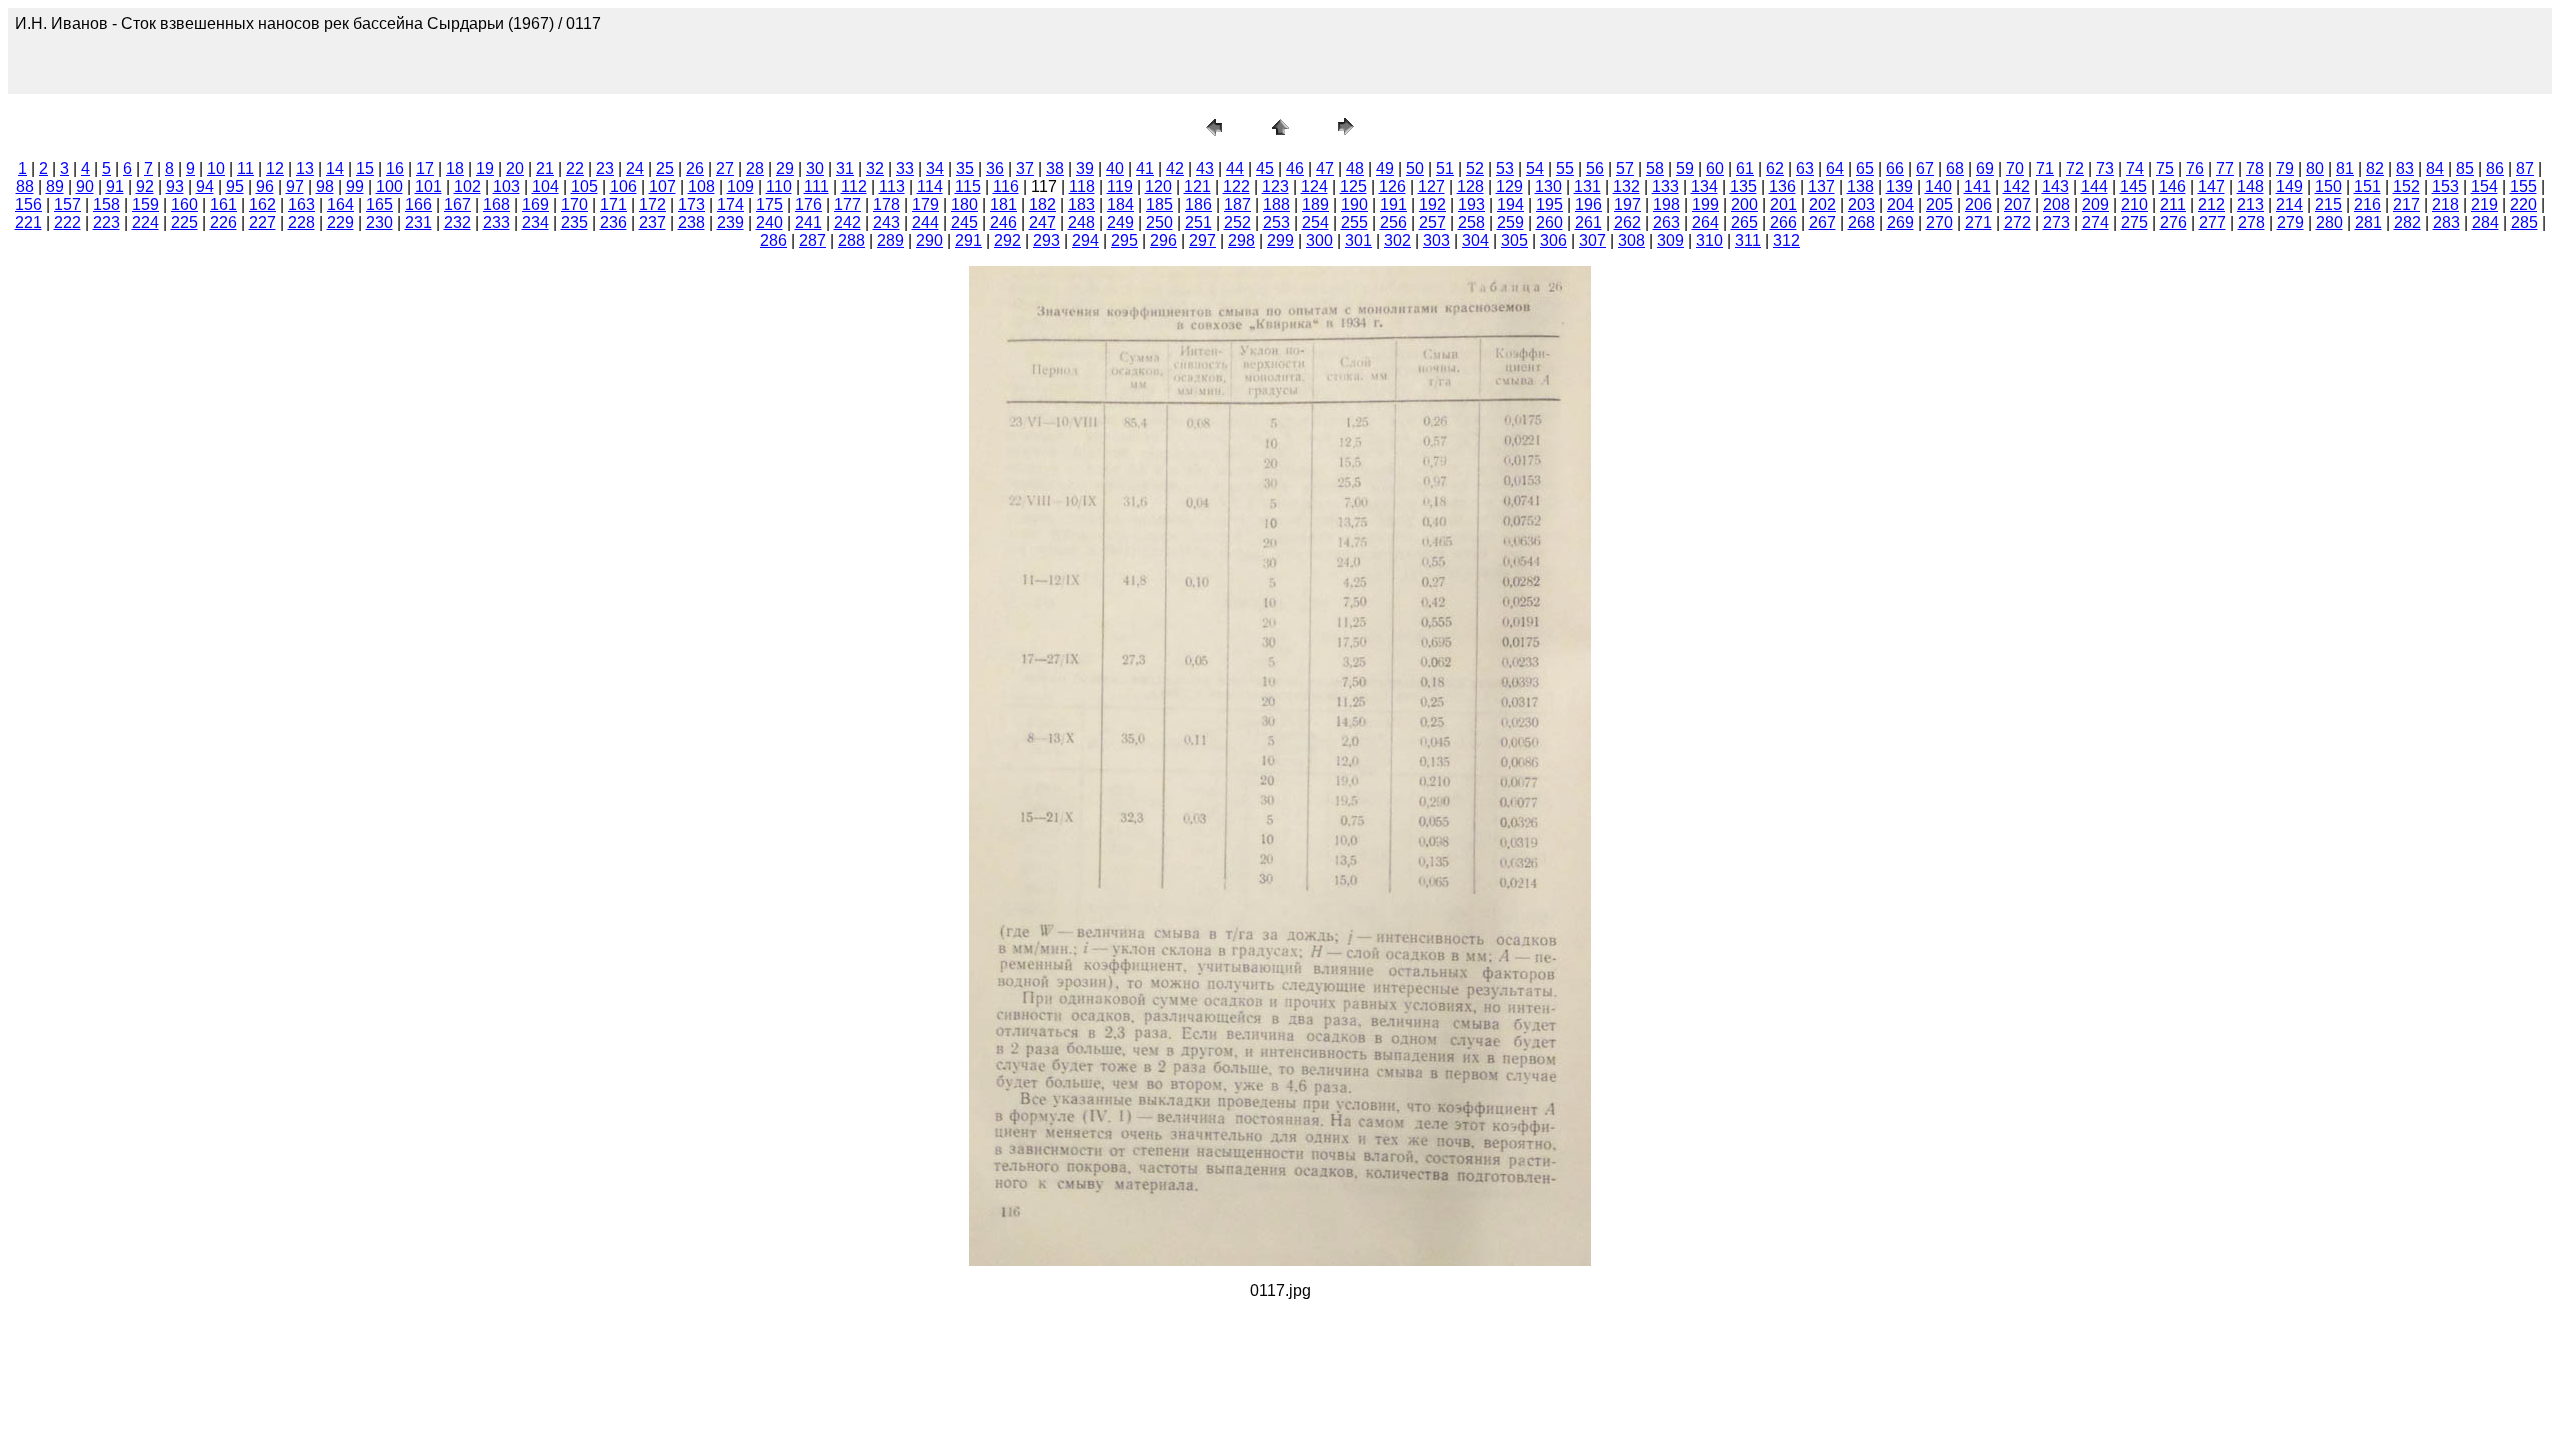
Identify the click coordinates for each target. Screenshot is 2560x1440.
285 (2524, 222)
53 (1505, 168)
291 (968, 240)
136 (1782, 186)
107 (662, 186)
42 (1175, 168)
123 (1275, 186)
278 (2251, 222)
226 (223, 222)
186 (1198, 204)
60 (1715, 168)
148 (2250, 186)
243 (886, 222)
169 (535, 204)
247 (1042, 222)
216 (2367, 204)
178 (886, 204)
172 (652, 204)
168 (496, 204)
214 (2289, 204)
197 (1627, 204)
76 (2195, 168)
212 (2211, 204)
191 (1393, 204)
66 (1895, 168)
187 (1237, 204)
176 (808, 204)
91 (115, 186)
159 (145, 204)
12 (275, 168)
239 (730, 222)
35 (965, 168)
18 (455, 168)
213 (2250, 204)
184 (1120, 204)
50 (1415, 168)
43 (1205, 168)
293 (1046, 240)
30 (815, 168)
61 (1745, 168)
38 (1055, 168)
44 (1235, 168)
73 (2105, 168)
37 (1025, 168)
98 (325, 186)
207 (2017, 204)
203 (1861, 204)
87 (2525, 168)
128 (1470, 186)
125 (1353, 186)
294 (1085, 240)
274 (2095, 222)
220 (2523, 204)
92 (145, 186)
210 (2134, 204)
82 (2375, 168)
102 (467, 186)
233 (496, 222)
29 (785, 168)
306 (1553, 240)
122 (1236, 186)
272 (2017, 222)
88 (25, 186)
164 (340, 204)
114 (930, 186)
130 (1548, 186)
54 (1535, 168)
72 (2075, 168)
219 (2484, 204)
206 (1978, 204)
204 (1900, 204)
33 (905, 168)
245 (964, 222)
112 (854, 186)
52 (1475, 168)
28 (755, 168)
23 (605, 168)
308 (1631, 240)
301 (1358, 240)
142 (2016, 186)
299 (1280, 240)
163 (301, 204)
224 (145, 222)
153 (2445, 186)
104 (545, 186)
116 (1006, 186)
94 (205, 186)
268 (1861, 222)
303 (1436, 240)
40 (1115, 168)
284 (2485, 222)
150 (2328, 186)
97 (295, 186)
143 (2055, 186)
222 (67, 222)
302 (1397, 240)
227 (262, 222)
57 (1625, 168)
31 (845, 168)
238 (691, 222)
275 (2134, 222)
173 (691, 204)
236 (613, 222)
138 (1860, 186)
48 (1355, 168)
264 (1705, 222)
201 (1783, 204)
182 (1042, 204)
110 (779, 186)
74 (2135, 168)
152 (2406, 186)
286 (773, 240)
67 (1925, 168)
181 (1003, 204)
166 (418, 204)
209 (2095, 204)
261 (1588, 222)
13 (305, 168)
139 (1899, 186)
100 (389, 186)
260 (1549, 222)
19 (485, 168)
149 (2289, 186)
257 (1432, 222)
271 (1978, 222)
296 (1163, 240)
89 (55, 186)
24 (635, 168)
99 (355, 186)
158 (106, 204)
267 (1822, 222)
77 (2225, 168)
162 (262, 204)
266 (1783, 222)
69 (1985, 168)
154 (2484, 186)
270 (1939, 222)
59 (1685, 168)
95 (235, 186)
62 (1775, 168)
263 (1666, 222)
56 (1595, 168)
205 (1939, 204)
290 (929, 240)
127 (1431, 186)
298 (1241, 240)
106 (623, 186)
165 (379, 204)
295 (1124, 240)
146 (2172, 186)
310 (1709, 240)
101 (428, 186)
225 (184, 222)
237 (652, 222)
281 (2368, 222)
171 (613, 204)
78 (2255, 168)
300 (1319, 240)
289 (890, 240)
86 (2495, 168)
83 (2405, 168)
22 (575, 168)
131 (1587, 186)
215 (2328, 204)
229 (340, 222)
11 (245, 168)
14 (335, 168)
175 (769, 204)
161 (223, 204)
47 (1325, 168)
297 (1202, 240)
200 (1744, 204)
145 (2133, 186)
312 (1786, 240)
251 (1198, 222)
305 (1514, 240)
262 (1627, 222)
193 (1471, 204)
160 (184, 204)
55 (1565, 168)
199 (1705, 204)
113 (892, 186)
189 (1315, 204)
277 (2212, 222)
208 (2056, 204)
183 (1081, 204)
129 (1509, 186)
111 (816, 186)
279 (2290, 222)
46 (1295, 168)
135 (1743, 186)
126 (1392, 186)
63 (1805, 168)
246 (1003, 222)
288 (851, 240)
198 (1666, 204)
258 (1471, 222)
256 (1393, 222)
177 (847, 204)
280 (2329, 222)
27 (725, 168)
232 (457, 222)
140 (1938, 186)
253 (1276, 222)
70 (2015, 168)
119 (1120, 186)
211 (2173, 204)
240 (769, 222)
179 (925, 204)
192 (1432, 204)
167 (457, 204)
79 (2285, 168)
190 (1354, 204)
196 (1588, 204)
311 (1748, 240)
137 (1821, 186)
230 (379, 222)
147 (2211, 186)
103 (506, 186)
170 (574, 204)
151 (2367, 186)
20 (515, 168)
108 (701, 186)
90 (85, 186)
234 (535, 222)
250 (1159, 222)
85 (2465, 168)
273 (2056, 222)
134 (1704, 186)
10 (216, 168)
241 (808, 222)
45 (1265, 168)
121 (1197, 186)
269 (1900, 222)
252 (1237, 222)
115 (968, 186)
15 (365, 168)
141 (1977, 186)
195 (1549, 204)
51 (1445, 168)
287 (812, 240)
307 (1592, 240)
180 (964, 204)
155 (2523, 186)
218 (2445, 204)
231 (418, 222)
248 (1081, 222)
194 (1510, 204)
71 (2045, 168)
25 (665, 168)
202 (1822, 204)
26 (695, 168)
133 (1665, 186)
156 (28, 204)
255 (1354, 222)
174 (730, 204)
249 (1120, 222)
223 (106, 222)
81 (2345, 168)
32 (875, 168)
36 (995, 168)
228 (301, 222)
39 (1085, 168)
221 (28, 222)
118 (1082, 186)
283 (2446, 222)
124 (1314, 186)
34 (935, 168)
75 (2165, 168)
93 (175, 186)
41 (1145, 168)
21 (545, 168)
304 (1475, 240)
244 (925, 222)
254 (1315, 222)
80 (2315, 168)
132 (1626, 186)
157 (67, 204)
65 (1865, 168)
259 (1510, 222)
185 (1159, 204)
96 (265, 186)
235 (574, 222)
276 (2173, 222)
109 (740, 186)
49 (1385, 168)
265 (1744, 222)
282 (2407, 222)
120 (1158, 186)
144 (2094, 186)
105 (584, 186)
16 (395, 168)
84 (2435, 168)
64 (1835, 168)
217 (2406, 204)
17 (425, 168)
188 (1276, 204)
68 (1955, 168)
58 (1655, 168)
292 (1007, 240)
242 (847, 222)
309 (1670, 240)
